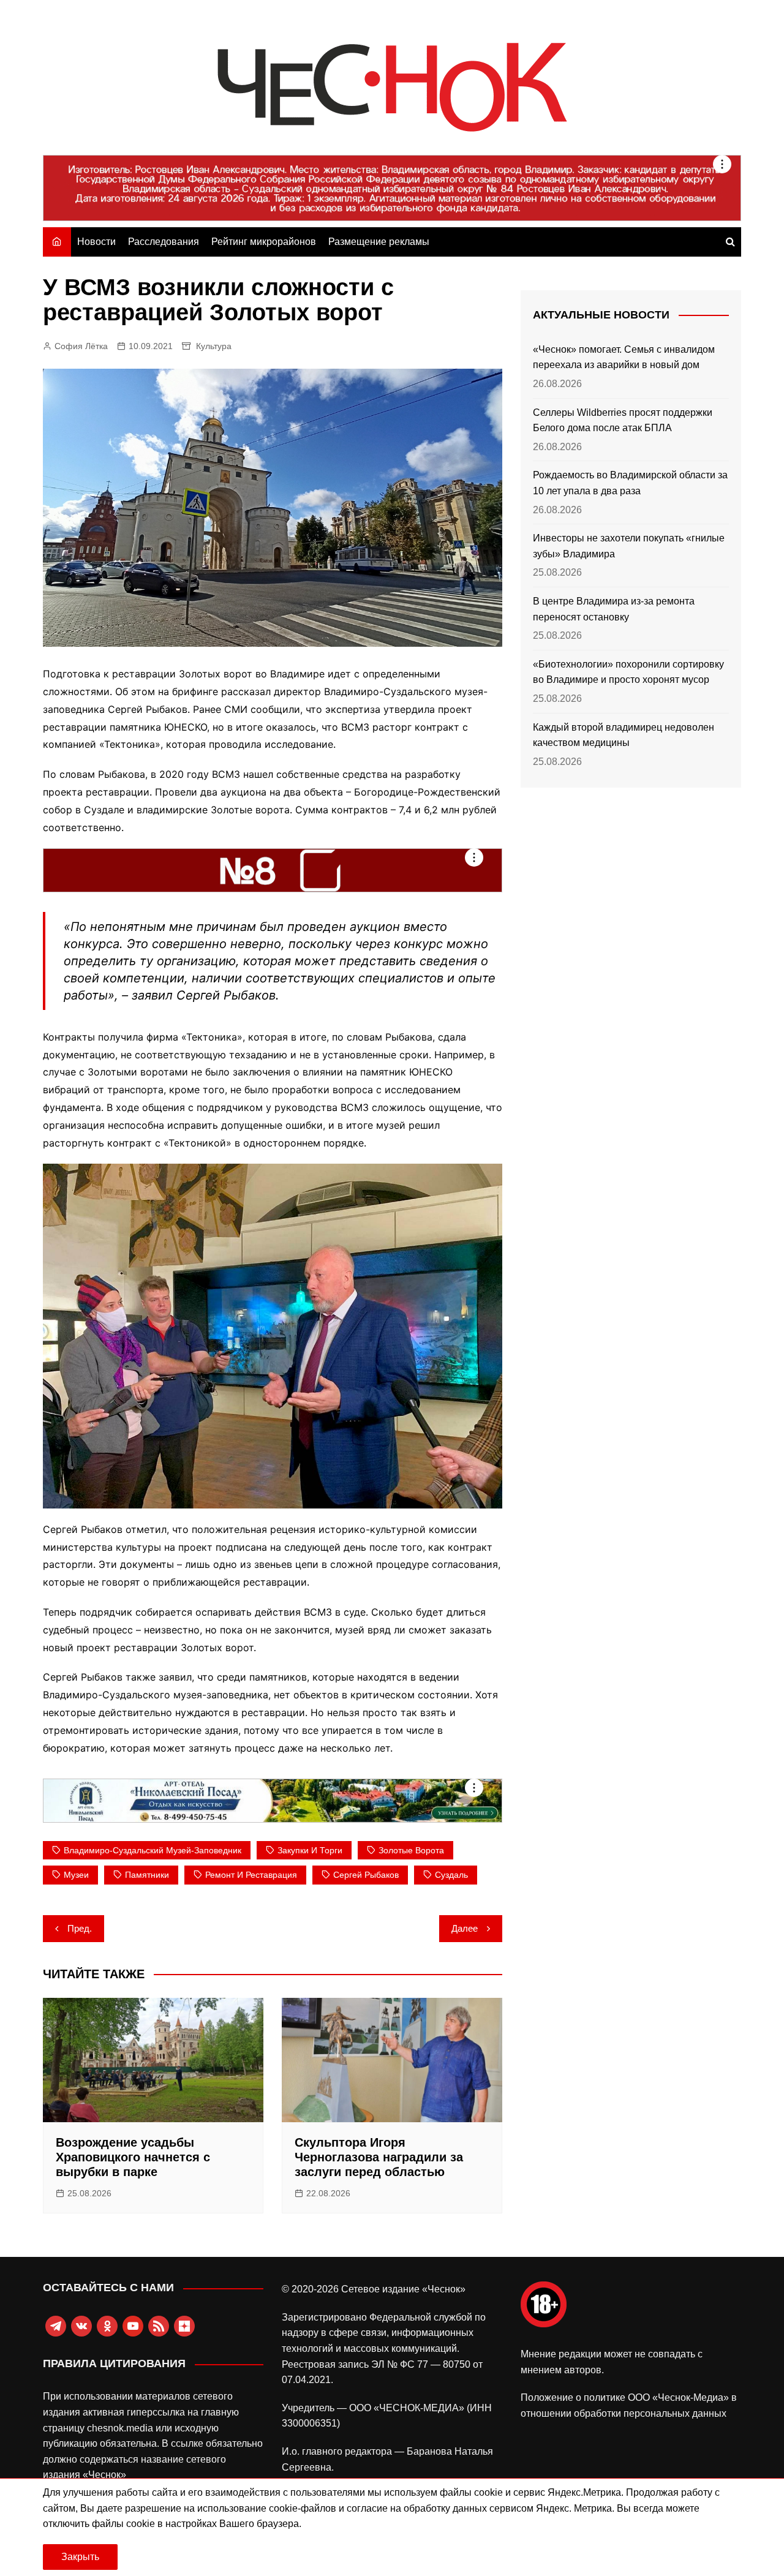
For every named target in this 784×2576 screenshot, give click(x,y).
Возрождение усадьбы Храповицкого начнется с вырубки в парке (133, 2157)
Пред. (80, 1928)
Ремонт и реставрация (251, 1875)
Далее (465, 1928)
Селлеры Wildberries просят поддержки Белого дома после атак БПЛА (623, 420)
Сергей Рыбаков (366, 1875)
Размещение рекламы (379, 242)
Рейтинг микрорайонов (264, 242)
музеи (76, 1875)
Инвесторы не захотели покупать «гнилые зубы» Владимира (629, 546)
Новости (96, 242)
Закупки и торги (310, 1850)
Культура (214, 346)
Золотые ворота (411, 1850)
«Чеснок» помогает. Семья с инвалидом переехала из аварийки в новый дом (624, 357)
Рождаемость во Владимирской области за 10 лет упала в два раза (630, 483)
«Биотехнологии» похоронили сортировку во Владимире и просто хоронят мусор (628, 672)
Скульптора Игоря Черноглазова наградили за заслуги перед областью (379, 2157)
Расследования (164, 242)
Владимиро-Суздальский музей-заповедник (153, 1850)
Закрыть (80, 2557)
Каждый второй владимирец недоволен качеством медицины (624, 735)
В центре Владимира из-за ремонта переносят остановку (614, 609)
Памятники (147, 1875)
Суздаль (451, 1875)
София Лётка (81, 346)
